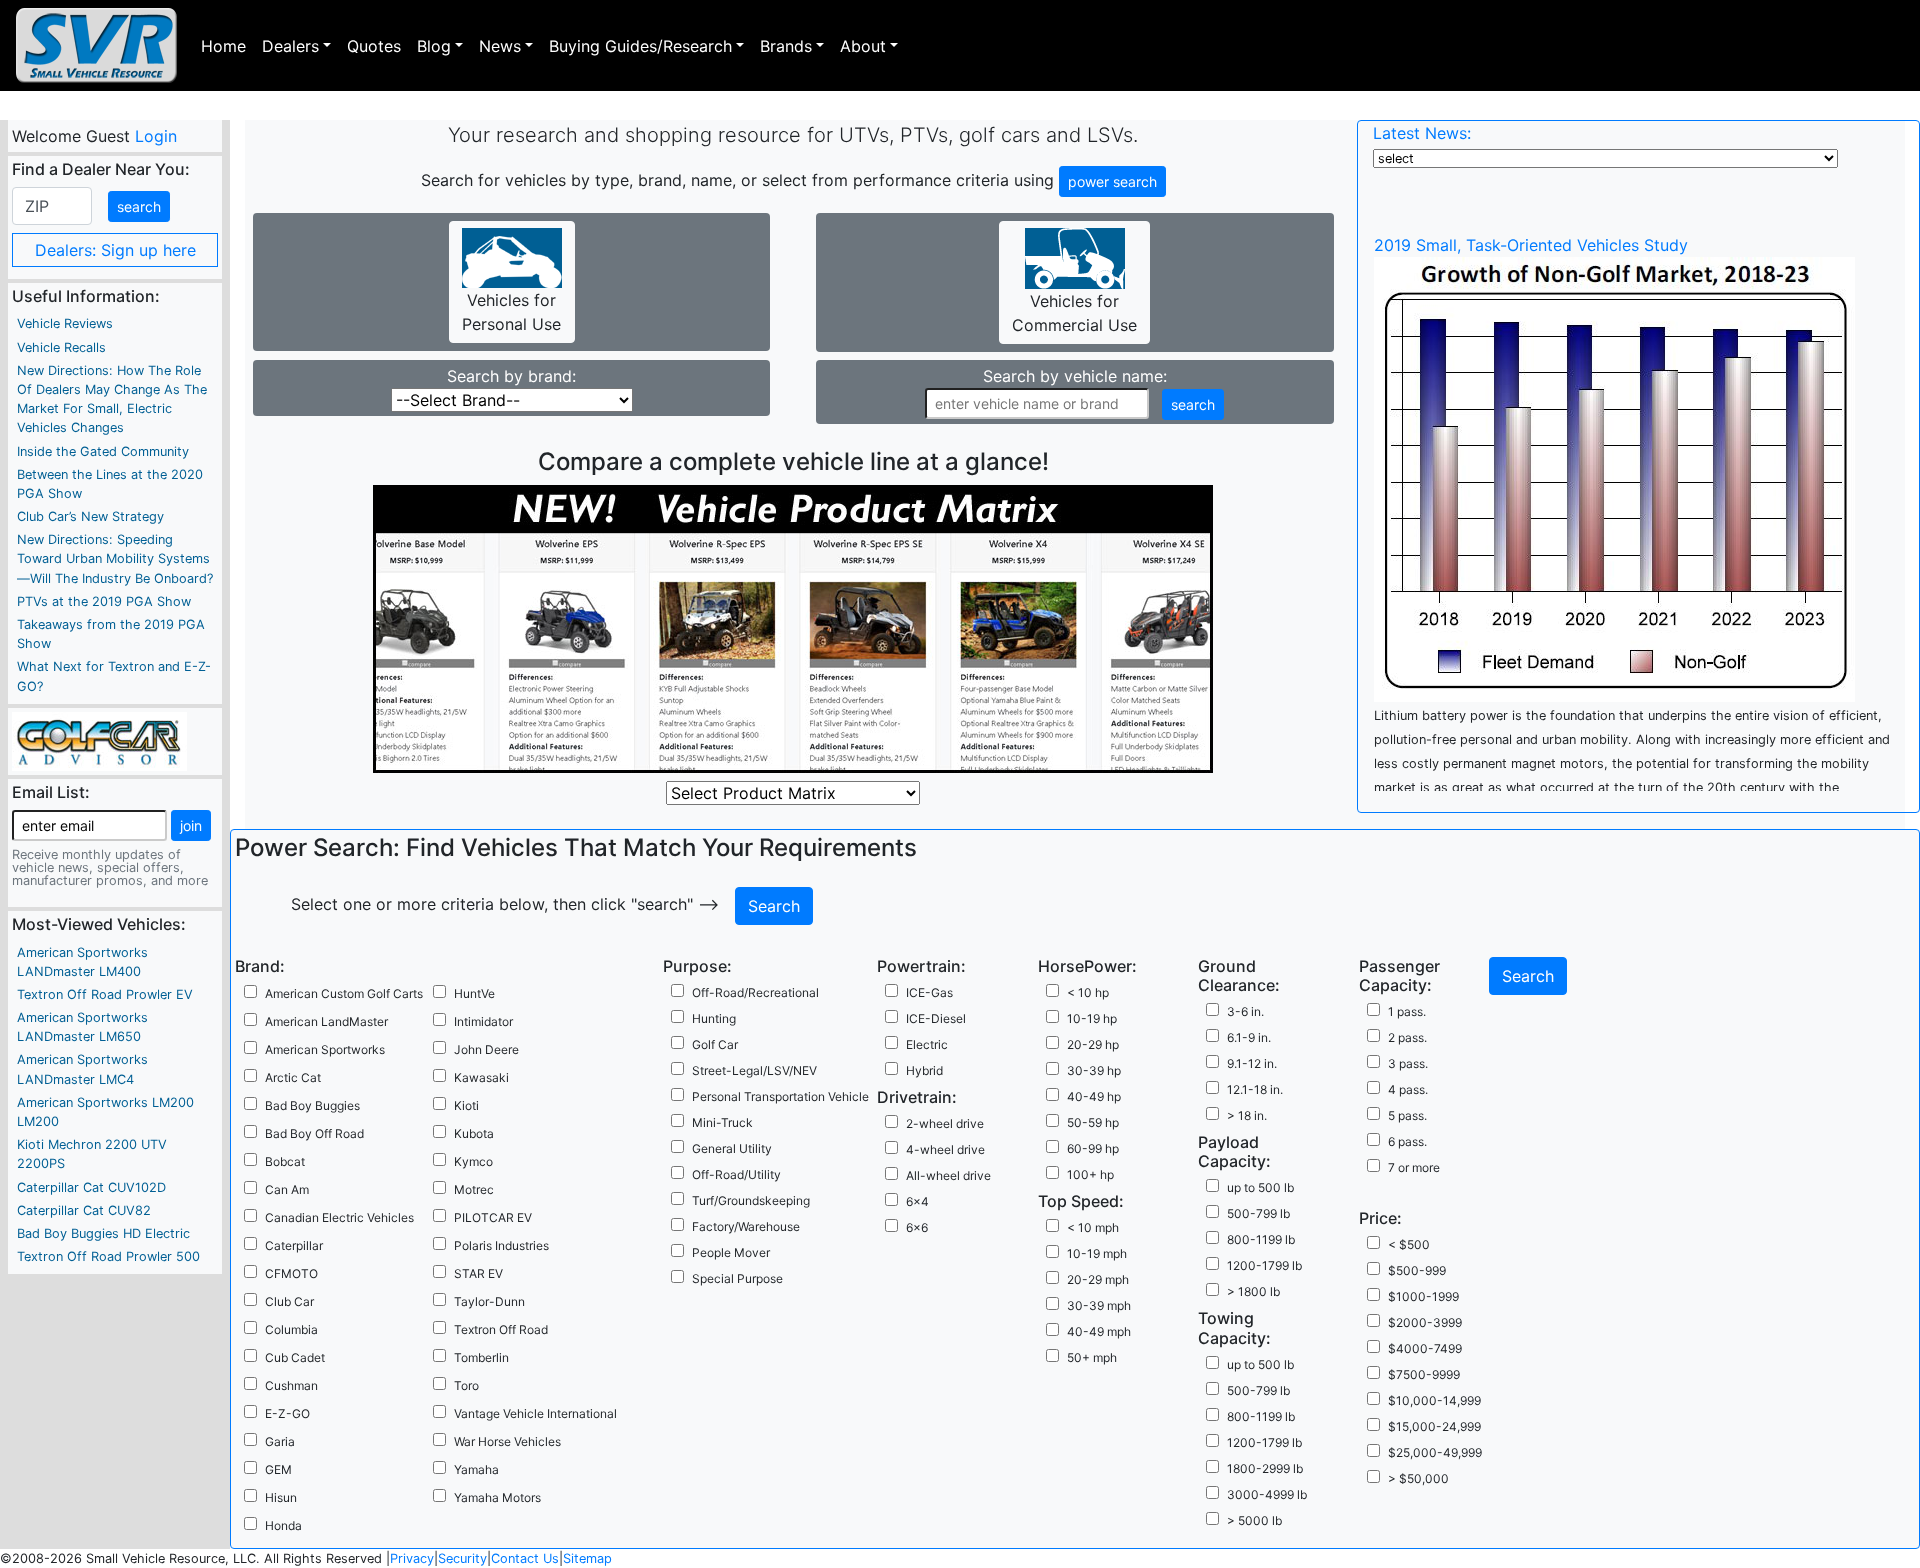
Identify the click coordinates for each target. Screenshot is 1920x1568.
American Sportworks (325, 1049)
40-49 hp (1094, 1096)
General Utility (732, 1148)
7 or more (1414, 1167)
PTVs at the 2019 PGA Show (104, 601)
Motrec (474, 1189)
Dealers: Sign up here (115, 250)
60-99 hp (1093, 1148)
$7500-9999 (1424, 1374)
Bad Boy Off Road (314, 1133)
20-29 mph (1098, 1279)
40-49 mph (1099, 1331)
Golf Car (715, 1044)
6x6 (917, 1227)
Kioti (466, 1105)
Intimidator (483, 1021)
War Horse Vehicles (507, 1441)
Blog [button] (434, 46)
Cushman (291, 1385)
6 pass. (1407, 1141)
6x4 (917, 1201)
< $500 (1409, 1244)
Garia (280, 1441)
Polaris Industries (501, 1245)
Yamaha (476, 1469)
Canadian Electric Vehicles (339, 1217)
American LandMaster (326, 1021)
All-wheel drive (948, 1175)
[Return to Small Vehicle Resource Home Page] (96, 45)
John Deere (486, 1049)
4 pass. (1408, 1089)
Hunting (714, 1018)
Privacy (412, 1558)
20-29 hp (1093, 1044)
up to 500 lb (1260, 1187)
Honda (283, 1525)
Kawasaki (481, 1077)
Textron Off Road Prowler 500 (108, 1256)
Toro (466, 1385)
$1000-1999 (1423, 1296)
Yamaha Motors (497, 1497)
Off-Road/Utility (736, 1174)
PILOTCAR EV (493, 1217)
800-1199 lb (1261, 1239)
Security (462, 1558)
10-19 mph (1097, 1253)
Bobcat (285, 1161)
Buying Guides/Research (640, 46)
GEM (278, 1469)
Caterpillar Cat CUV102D (91, 1187)
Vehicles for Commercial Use (1074, 313)
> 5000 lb (1254, 1520)
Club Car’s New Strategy (90, 516)
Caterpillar (294, 1245)
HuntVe (474, 993)
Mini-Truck (722, 1122)
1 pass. (1407, 1011)
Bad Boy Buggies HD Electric (103, 1233)
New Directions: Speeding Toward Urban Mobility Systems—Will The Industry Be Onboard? (115, 558)
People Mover (731, 1252)
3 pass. (1408, 1063)
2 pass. (1407, 1037)
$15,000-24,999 (1434, 1426)
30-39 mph (1099, 1305)
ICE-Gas (929, 992)
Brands (786, 46)
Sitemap (587, 1558)
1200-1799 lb (1264, 1265)
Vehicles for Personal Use (511, 312)
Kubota (474, 1133)
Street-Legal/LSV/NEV (754, 1070)
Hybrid (924, 1070)
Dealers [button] (290, 46)
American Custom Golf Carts (344, 993)
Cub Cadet (295, 1357)
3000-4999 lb (1267, 1494)
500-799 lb (1258, 1213)
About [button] (863, 46)
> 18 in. (1247, 1115)
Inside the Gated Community (103, 451)
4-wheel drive (945, 1149)
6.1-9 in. (1249, 1037)
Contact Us (525, 1558)
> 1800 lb (1253, 1291)
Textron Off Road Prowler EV (105, 994)
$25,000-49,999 (1435, 1452)
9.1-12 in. (1252, 1063)
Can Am (287, 1189)
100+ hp (1090, 1174)
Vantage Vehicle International (535, 1413)
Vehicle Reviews (65, 323)
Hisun (281, 1497)
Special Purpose (737, 1278)
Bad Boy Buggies (312, 1105)
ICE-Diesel (936, 1018)
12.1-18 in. (1255, 1089)
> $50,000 (1418, 1478)
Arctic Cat (293, 1077)
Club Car (289, 1301)
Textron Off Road (501, 1329)
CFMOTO (291, 1273)
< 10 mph (1093, 1227)
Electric (927, 1044)
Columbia (291, 1329)
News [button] (500, 46)
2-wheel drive (945, 1123)
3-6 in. (1245, 1011)
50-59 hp (1093, 1122)
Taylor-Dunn (489, 1301)
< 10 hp (1088, 992)
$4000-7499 (1425, 1348)
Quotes (374, 46)
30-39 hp (1094, 1070)
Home (223, 46)
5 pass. (1407, 1115)
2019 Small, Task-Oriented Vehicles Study (1531, 245)
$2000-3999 (1425, 1322)
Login (155, 136)
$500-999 (1417, 1270)
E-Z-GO (287, 1413)
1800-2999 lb (1265, 1468)
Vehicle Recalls (61, 347)
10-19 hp (1092, 1018)
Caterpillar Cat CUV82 (84, 1210)
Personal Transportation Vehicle (780, 1096)
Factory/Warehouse (746, 1226)
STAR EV (478, 1273)
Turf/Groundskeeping (751, 1200)
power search (1112, 181)
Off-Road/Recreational (755, 992)
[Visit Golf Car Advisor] (99, 740)
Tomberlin (481, 1357)
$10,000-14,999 (1434, 1400)
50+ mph (1092, 1357)
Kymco (473, 1161)
